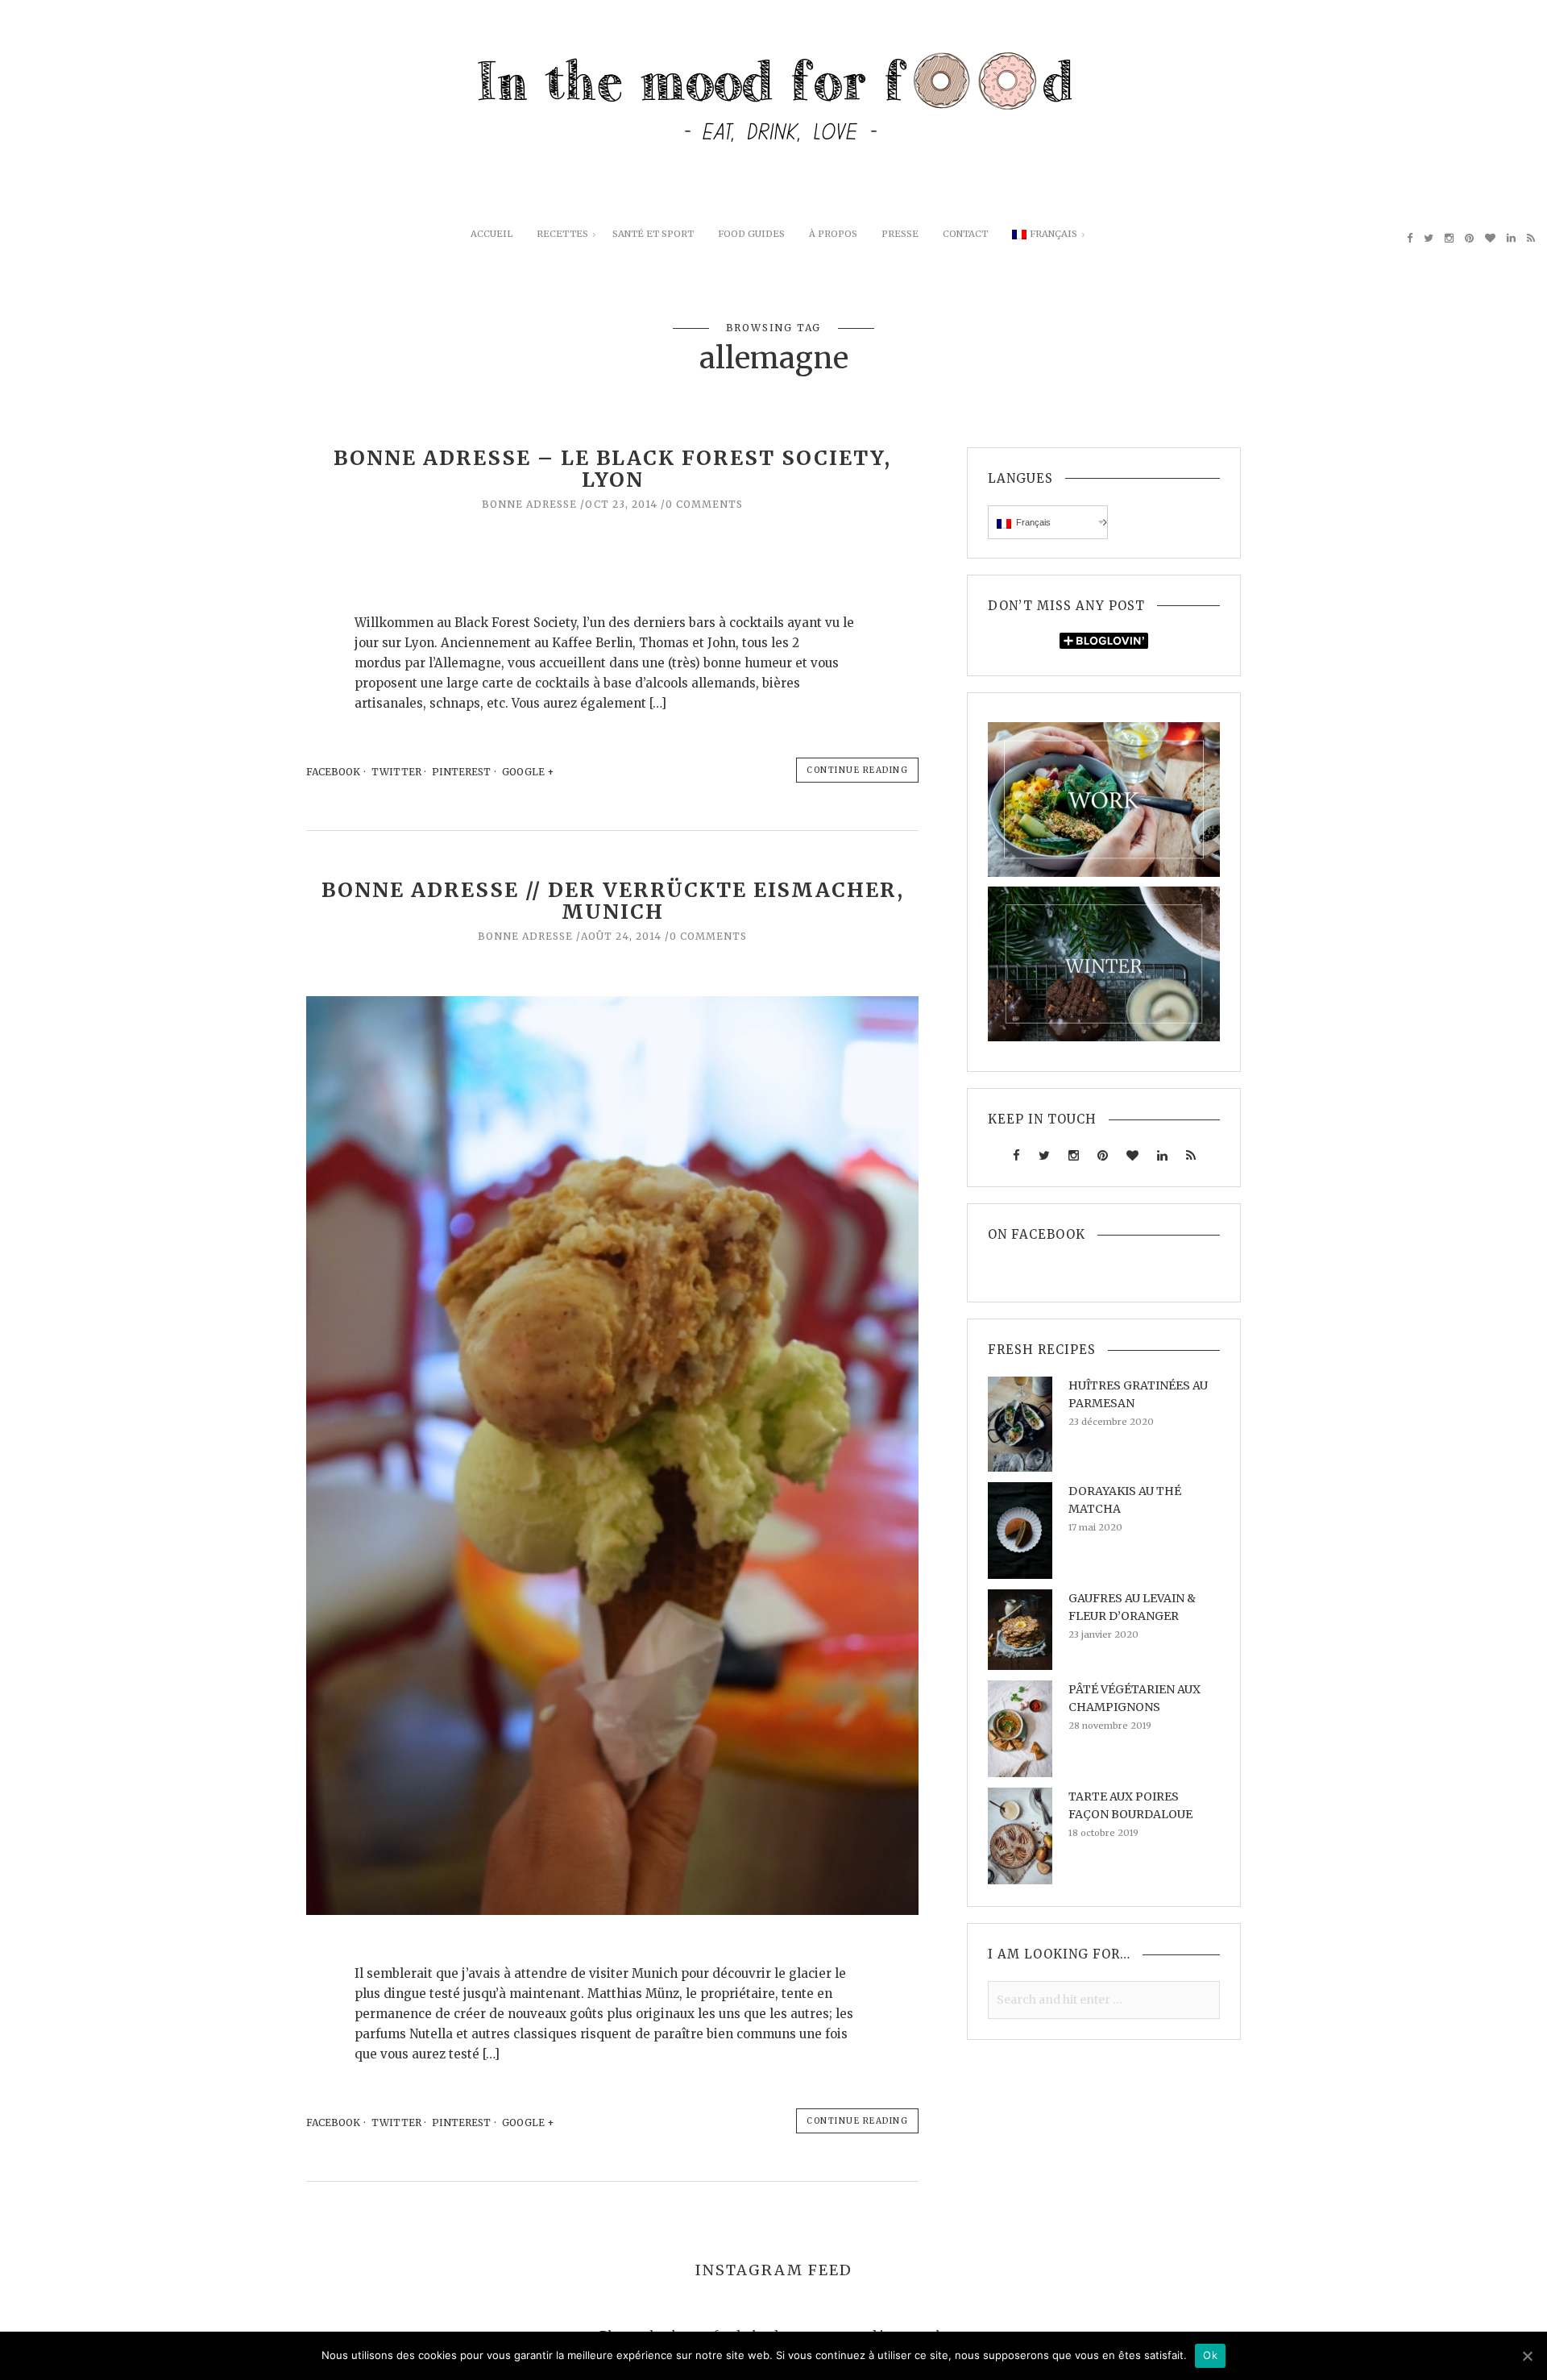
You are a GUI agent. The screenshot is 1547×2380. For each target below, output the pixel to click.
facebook (333, 772)
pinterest (461, 772)
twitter (396, 772)
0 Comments (704, 504)
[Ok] (1527, 2356)
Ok (1210, 2355)
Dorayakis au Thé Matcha (1125, 1500)
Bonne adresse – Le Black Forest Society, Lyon (612, 469)
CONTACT (965, 234)
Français (1053, 234)
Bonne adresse (529, 504)
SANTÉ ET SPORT (653, 234)
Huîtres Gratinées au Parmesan (1138, 1394)
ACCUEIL (491, 234)
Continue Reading (857, 770)
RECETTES (562, 234)
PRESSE (900, 234)
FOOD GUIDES (751, 234)
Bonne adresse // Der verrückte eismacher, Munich (613, 901)
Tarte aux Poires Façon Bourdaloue (1130, 1805)
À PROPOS (833, 234)
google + (529, 772)
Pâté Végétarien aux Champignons (1134, 1698)
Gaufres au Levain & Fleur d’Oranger (1132, 1607)
